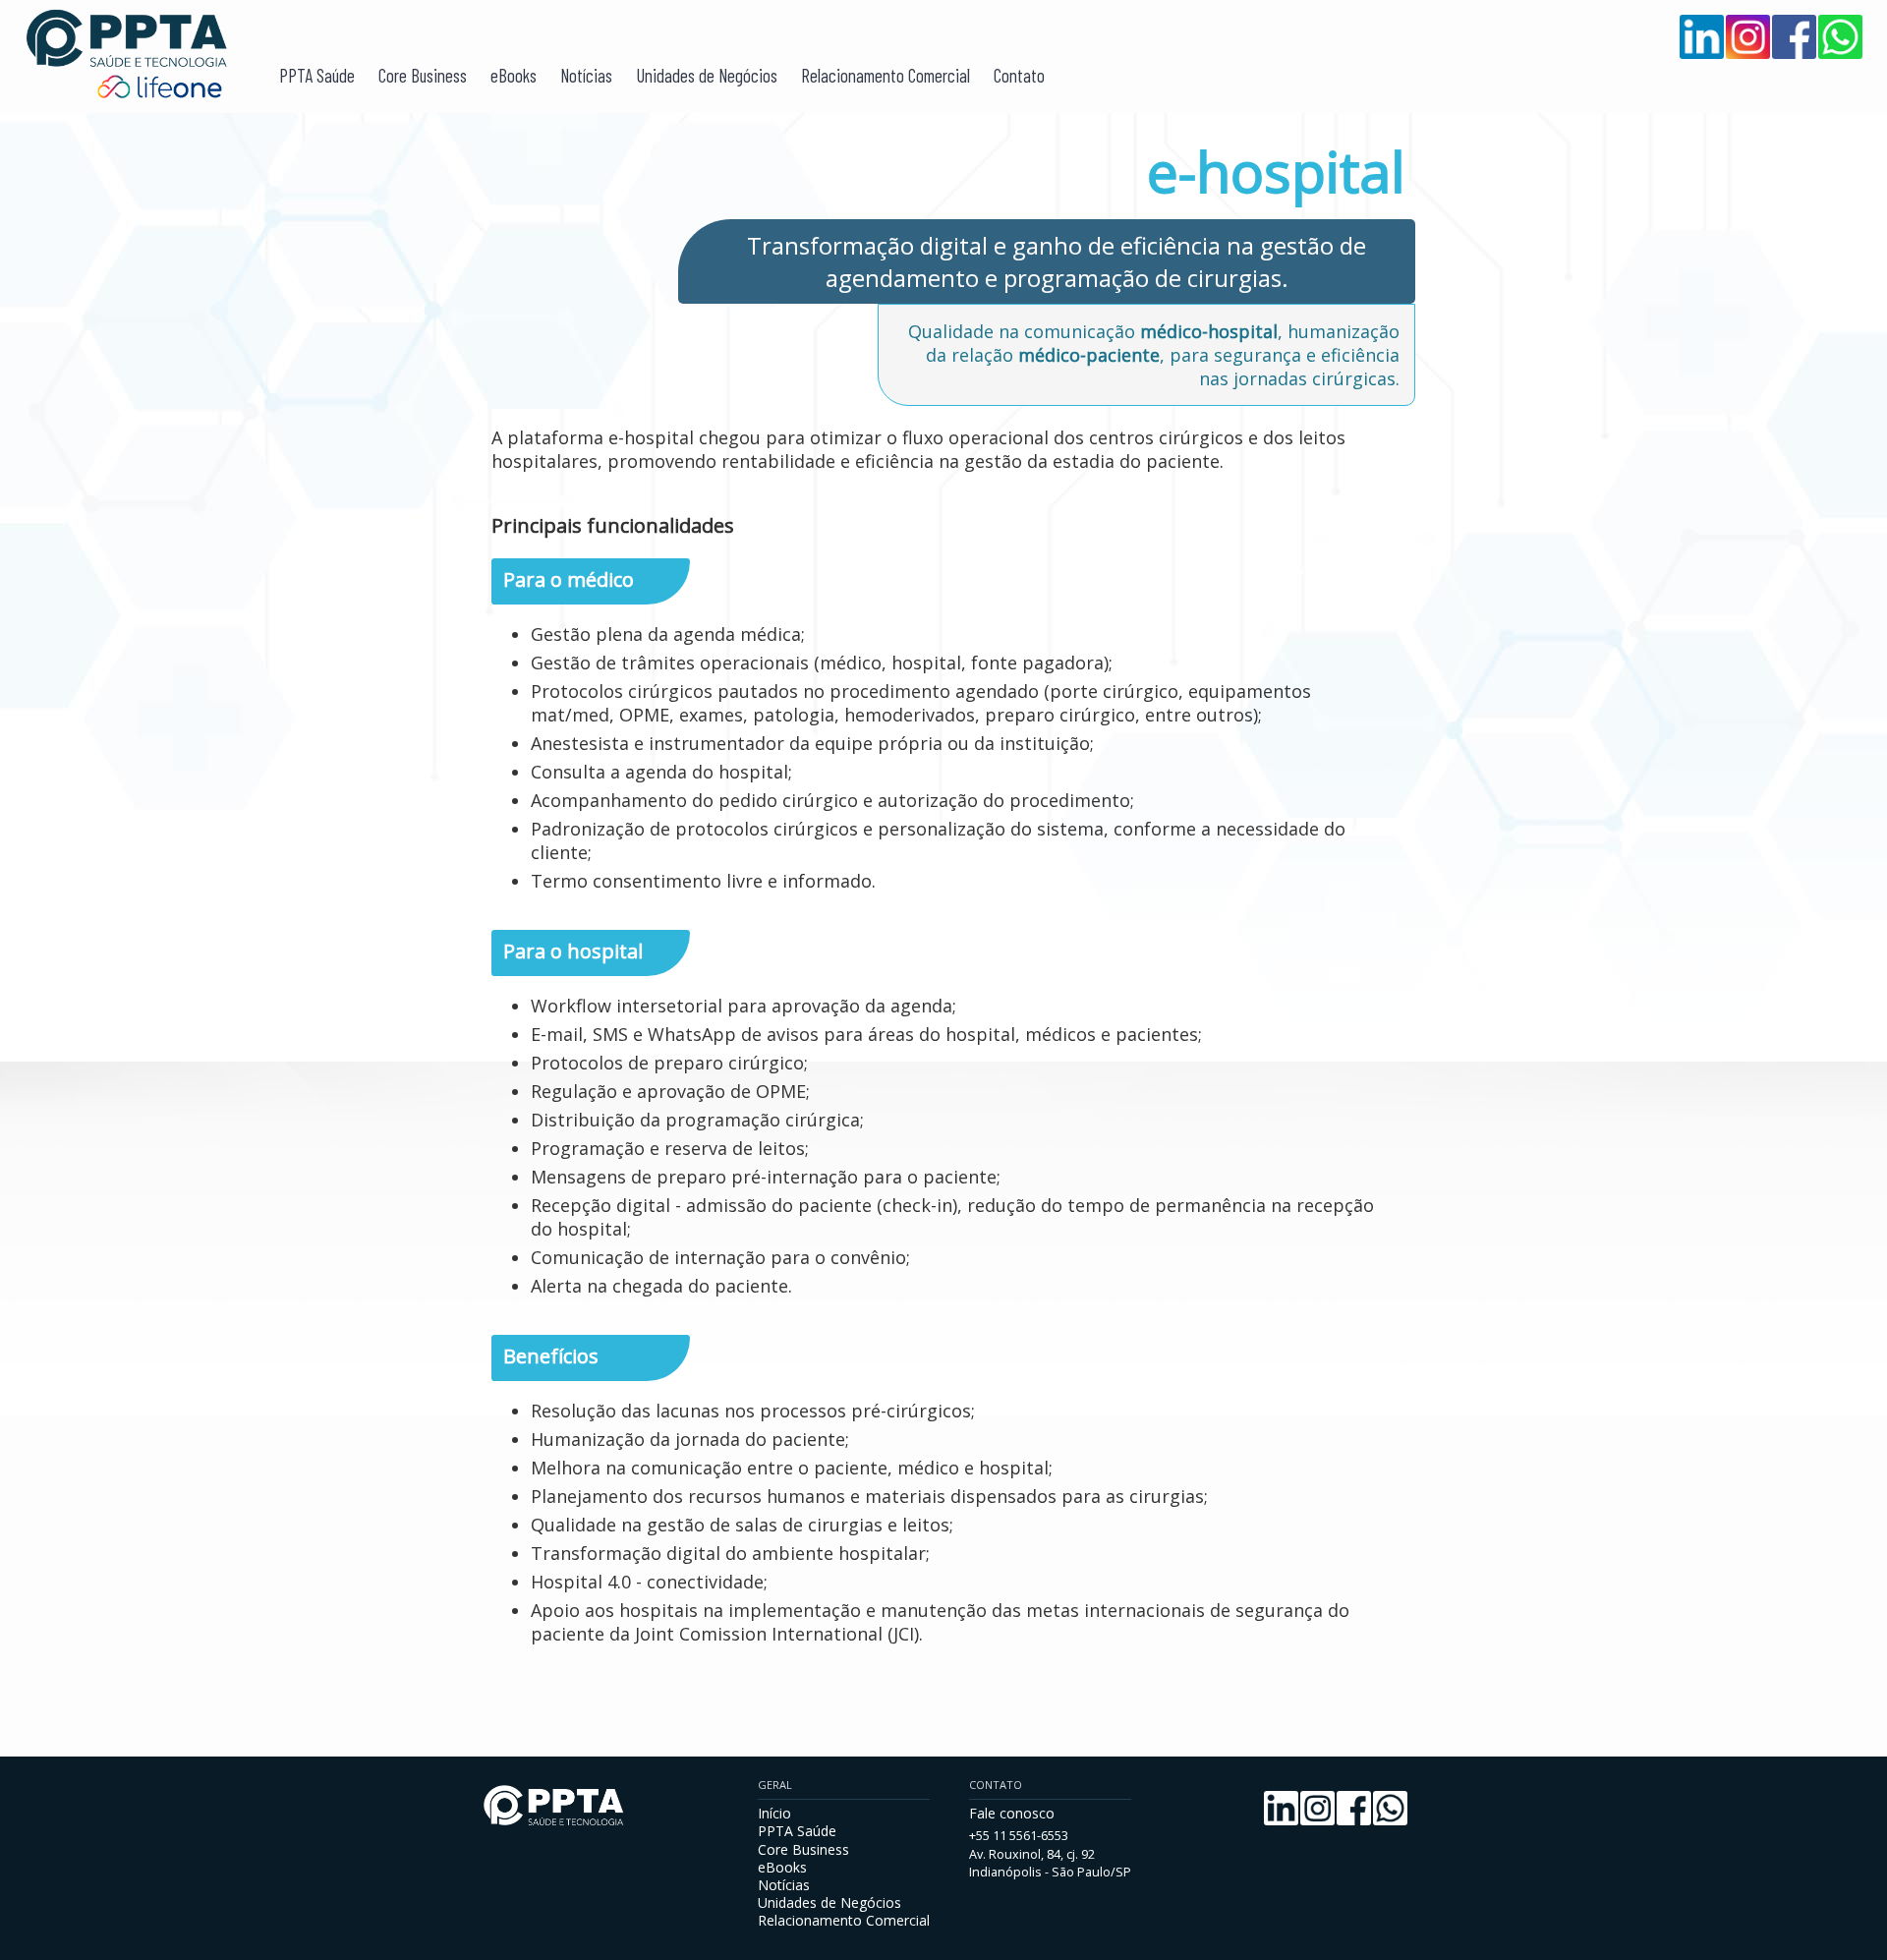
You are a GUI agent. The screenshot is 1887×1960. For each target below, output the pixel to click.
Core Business (423, 75)
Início (774, 1813)
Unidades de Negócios (707, 75)
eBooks (514, 75)
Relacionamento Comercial (886, 75)
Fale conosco (1012, 1813)
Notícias (586, 75)
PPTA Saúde (317, 75)
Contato (1019, 75)
